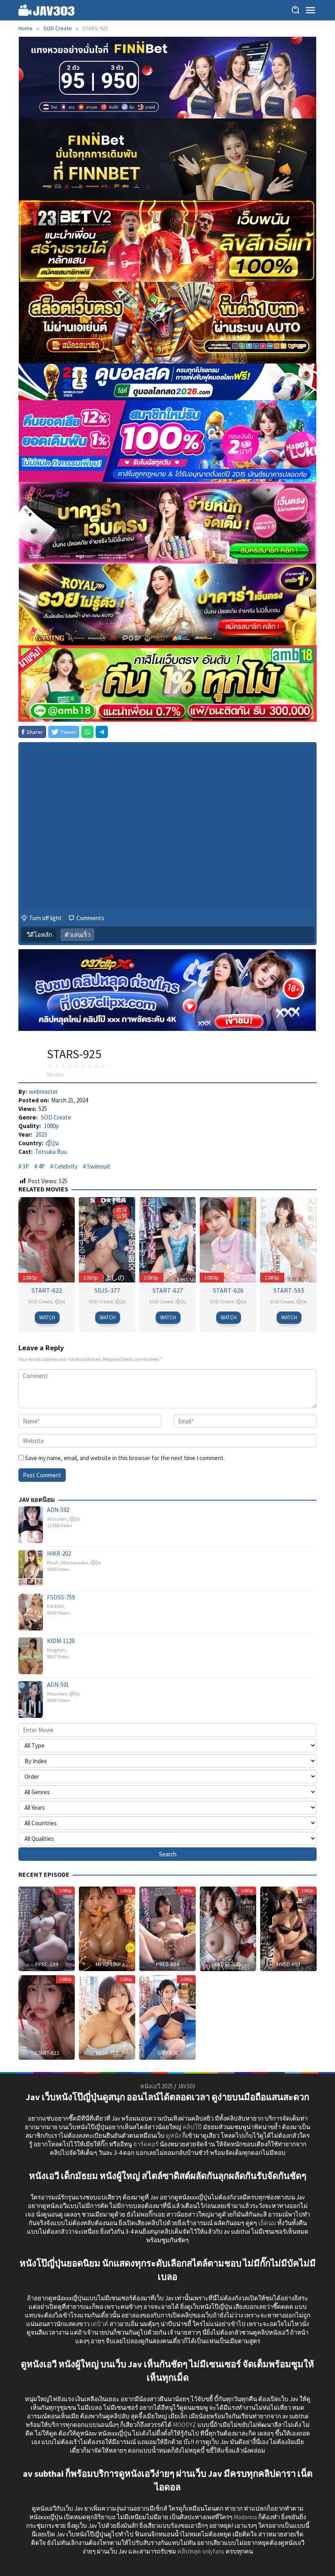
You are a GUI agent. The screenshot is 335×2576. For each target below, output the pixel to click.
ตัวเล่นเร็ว (77, 935)
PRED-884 (167, 1964)
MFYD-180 (107, 1964)
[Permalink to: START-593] (288, 1239)
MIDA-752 (107, 2053)
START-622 (47, 1290)
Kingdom (57, 1650)
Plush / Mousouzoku (68, 1562)
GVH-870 (168, 2053)
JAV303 (186, 2086)
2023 (41, 1134)
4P (42, 1166)
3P (26, 1166)
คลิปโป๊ (192, 2127)
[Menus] (310, 10)
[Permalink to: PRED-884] (167, 1928)
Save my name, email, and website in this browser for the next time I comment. (125, 1458)
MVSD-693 (288, 1964)
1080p (51, 1126)
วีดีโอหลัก (39, 935)
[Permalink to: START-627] (167, 1239)
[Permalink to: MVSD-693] (288, 1928)
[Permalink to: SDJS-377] (107, 1239)
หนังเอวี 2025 (156, 2086)
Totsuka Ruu (51, 1152)
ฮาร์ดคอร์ (146, 2144)
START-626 (228, 1290)
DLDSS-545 (228, 1964)
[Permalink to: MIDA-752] (107, 2017)
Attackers (57, 1519)
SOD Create (56, 1117)
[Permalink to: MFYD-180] (107, 1928)
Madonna (245, 2517)
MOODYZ (184, 2425)
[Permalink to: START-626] (228, 1239)
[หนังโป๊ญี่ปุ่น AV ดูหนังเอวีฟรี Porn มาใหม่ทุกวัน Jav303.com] (47, 10)
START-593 (289, 1290)
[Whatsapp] (87, 732)
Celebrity (66, 1166)
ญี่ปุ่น (52, 1143)
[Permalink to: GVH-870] (167, 2017)
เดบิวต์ (99, 2324)
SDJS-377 (107, 1290)
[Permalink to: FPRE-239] (47, 1928)
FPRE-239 (47, 1964)
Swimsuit (99, 1166)
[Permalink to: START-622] (47, 1239)
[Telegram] (102, 732)
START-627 (168, 1290)
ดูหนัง (173, 2136)
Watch (47, 1317)
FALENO (56, 1606)
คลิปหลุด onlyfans (201, 2551)
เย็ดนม (267, 2223)
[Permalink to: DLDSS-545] (228, 1928)
